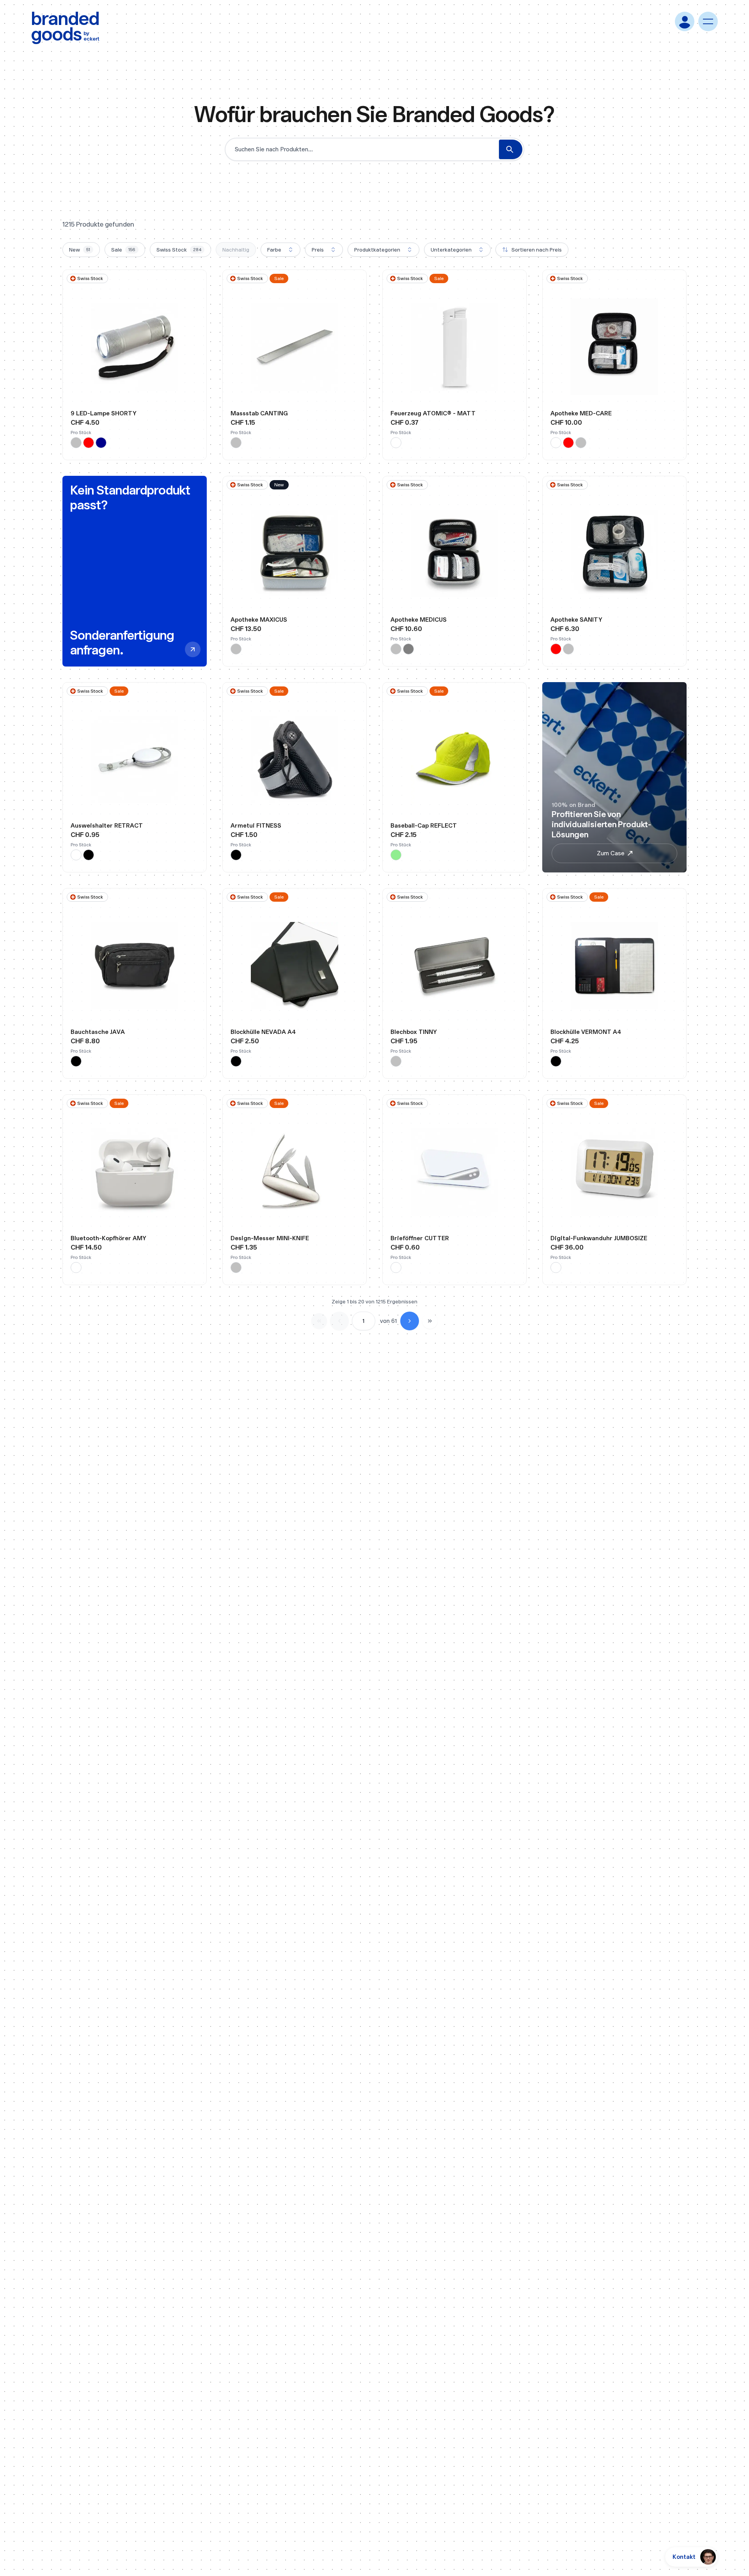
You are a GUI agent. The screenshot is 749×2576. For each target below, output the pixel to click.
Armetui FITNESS (256, 825)
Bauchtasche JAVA (98, 1032)
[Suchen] (511, 149)
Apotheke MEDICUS (419, 620)
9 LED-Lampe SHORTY (104, 413)
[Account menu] (685, 21)
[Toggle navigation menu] (708, 21)
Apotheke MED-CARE (581, 413)
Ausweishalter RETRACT (107, 825)
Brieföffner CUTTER (420, 1238)
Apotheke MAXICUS (259, 620)
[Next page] (410, 1321)
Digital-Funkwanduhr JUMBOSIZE (599, 1238)
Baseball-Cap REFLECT (424, 825)
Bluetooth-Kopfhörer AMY (108, 1238)
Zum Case (611, 853)
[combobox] (280, 250)
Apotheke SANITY (576, 620)
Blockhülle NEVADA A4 (263, 1032)
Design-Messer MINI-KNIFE (270, 1238)
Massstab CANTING (259, 413)
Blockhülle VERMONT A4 (586, 1032)
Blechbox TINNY (414, 1032)
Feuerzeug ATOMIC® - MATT (433, 413)
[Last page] (430, 1321)
